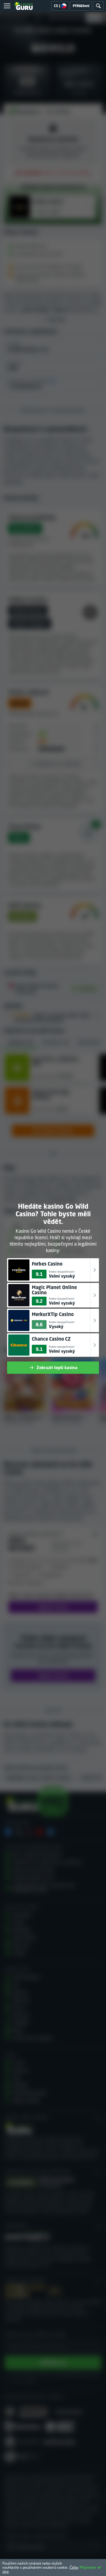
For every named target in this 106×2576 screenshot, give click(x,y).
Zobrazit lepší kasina (57, 1367)
